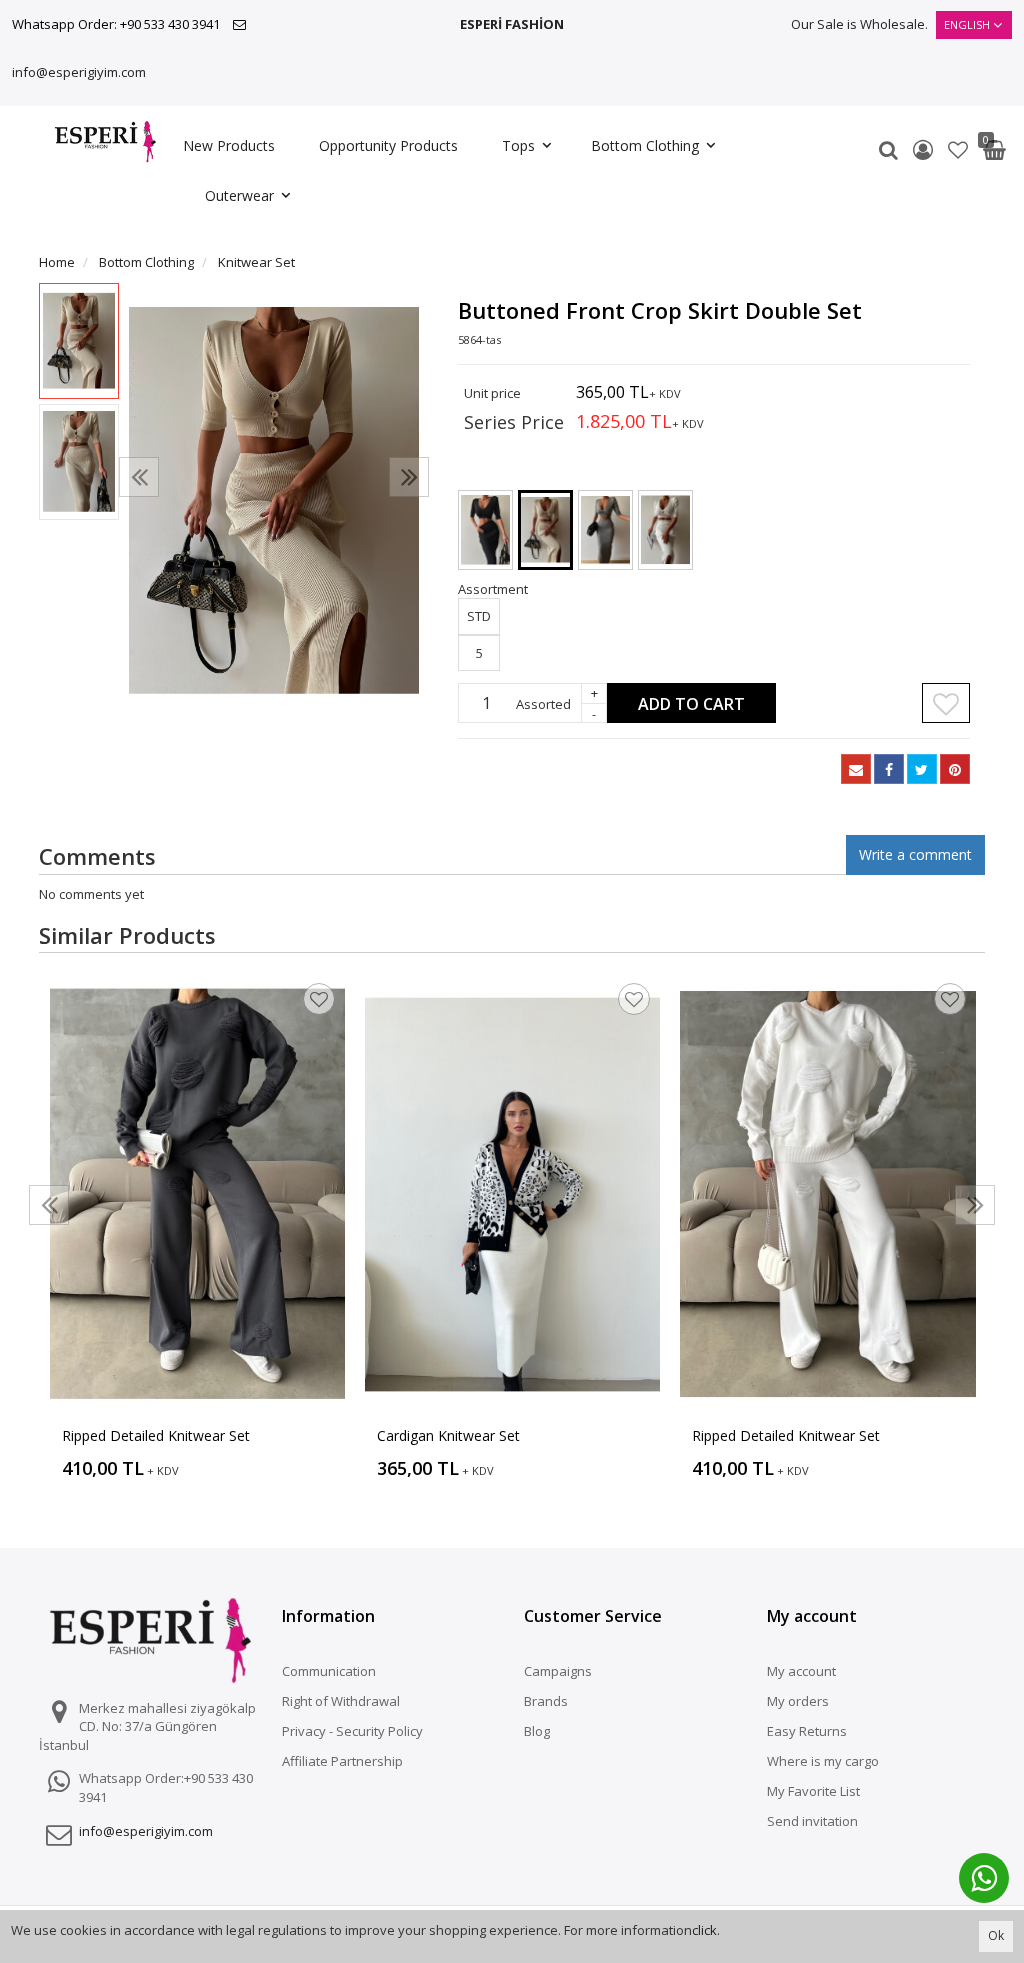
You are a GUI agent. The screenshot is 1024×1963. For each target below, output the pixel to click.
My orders (798, 1701)
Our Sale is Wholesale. (859, 24)
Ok (996, 1935)
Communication (329, 1671)
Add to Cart (691, 704)
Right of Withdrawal (341, 1701)
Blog (537, 1731)
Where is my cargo (823, 1761)
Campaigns (558, 1671)
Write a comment (915, 854)
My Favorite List (813, 1791)
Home (57, 262)
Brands (546, 1701)
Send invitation (812, 1821)
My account (801, 1671)
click (704, 1930)
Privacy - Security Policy (352, 1731)
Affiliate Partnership (342, 1761)
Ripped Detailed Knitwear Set (156, 1435)
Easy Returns (807, 1731)
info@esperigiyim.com (79, 72)
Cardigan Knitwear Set (448, 1435)
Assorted (543, 704)
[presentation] (139, 477)
